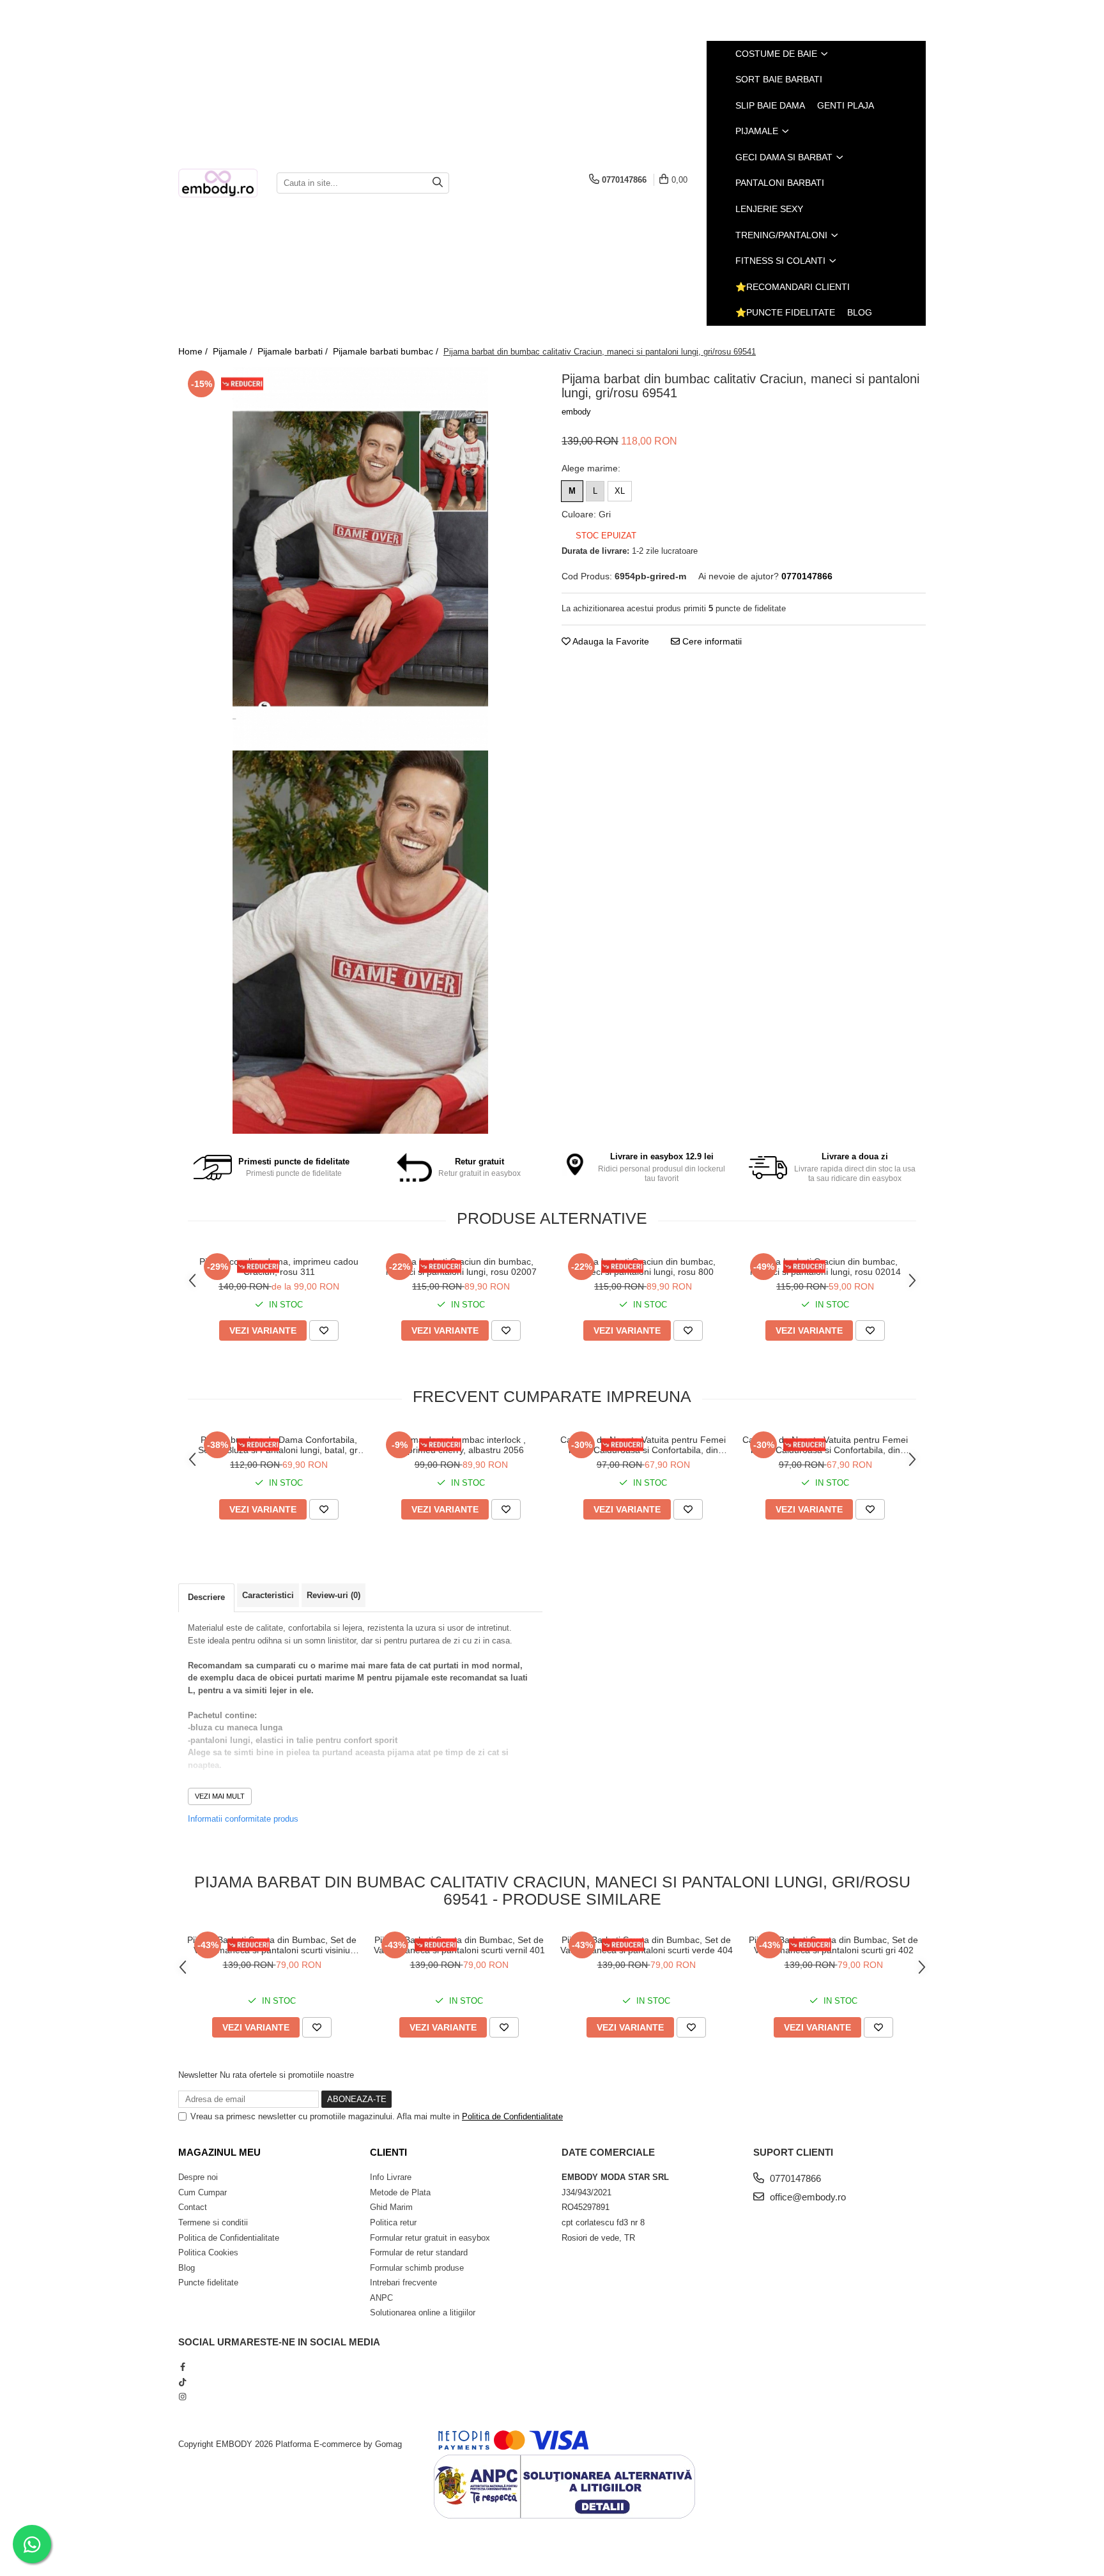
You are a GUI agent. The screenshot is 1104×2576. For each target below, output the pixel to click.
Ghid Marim (391, 2207)
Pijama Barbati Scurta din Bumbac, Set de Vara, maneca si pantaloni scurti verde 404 (647, 1945)
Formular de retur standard (419, 2252)
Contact (193, 2207)
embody (576, 412)
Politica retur (393, 2222)
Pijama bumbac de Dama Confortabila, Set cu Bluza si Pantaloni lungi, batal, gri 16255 (279, 1445)
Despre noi (198, 2177)
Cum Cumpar (203, 2192)
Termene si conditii (213, 2222)
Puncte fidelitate (208, 2283)
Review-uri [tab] (333, 1595)
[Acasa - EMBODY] (218, 183)
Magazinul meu (219, 2152)
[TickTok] (182, 2382)
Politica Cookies (208, 2252)
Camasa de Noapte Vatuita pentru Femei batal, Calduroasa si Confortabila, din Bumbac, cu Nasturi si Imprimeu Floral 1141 (825, 1445)
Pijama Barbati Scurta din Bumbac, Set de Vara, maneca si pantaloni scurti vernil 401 (459, 1945)
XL (620, 491)
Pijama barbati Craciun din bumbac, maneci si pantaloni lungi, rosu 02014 (825, 1267)
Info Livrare (391, 2177)
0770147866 (794, 2178)
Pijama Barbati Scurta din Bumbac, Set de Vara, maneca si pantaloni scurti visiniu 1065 (272, 1945)
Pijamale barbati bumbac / (387, 351)
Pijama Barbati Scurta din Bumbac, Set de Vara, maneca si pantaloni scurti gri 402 (833, 1945)
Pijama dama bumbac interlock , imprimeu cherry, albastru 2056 (461, 1445)
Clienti (388, 2152)
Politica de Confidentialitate (512, 2116)
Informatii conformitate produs (243, 1819)
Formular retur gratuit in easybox (430, 2238)
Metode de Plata (400, 2192)
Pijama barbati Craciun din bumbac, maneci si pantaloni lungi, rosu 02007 (461, 1267)
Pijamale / (234, 351)
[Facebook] (182, 2367)
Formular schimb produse (417, 2268)
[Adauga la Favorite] (324, 1330)
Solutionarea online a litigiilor (423, 2313)
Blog (860, 312)
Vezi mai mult (220, 1796)
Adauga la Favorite (610, 641)
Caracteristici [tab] (268, 1595)
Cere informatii (711, 641)
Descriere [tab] (206, 1597)
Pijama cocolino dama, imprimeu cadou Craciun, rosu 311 (279, 1267)
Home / (194, 351)
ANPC (381, 2298)
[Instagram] (182, 2397)
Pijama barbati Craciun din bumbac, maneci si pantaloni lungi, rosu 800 (643, 1267)
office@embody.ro (807, 2197)
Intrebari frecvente (403, 2283)
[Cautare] (438, 183)
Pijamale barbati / (294, 351)
